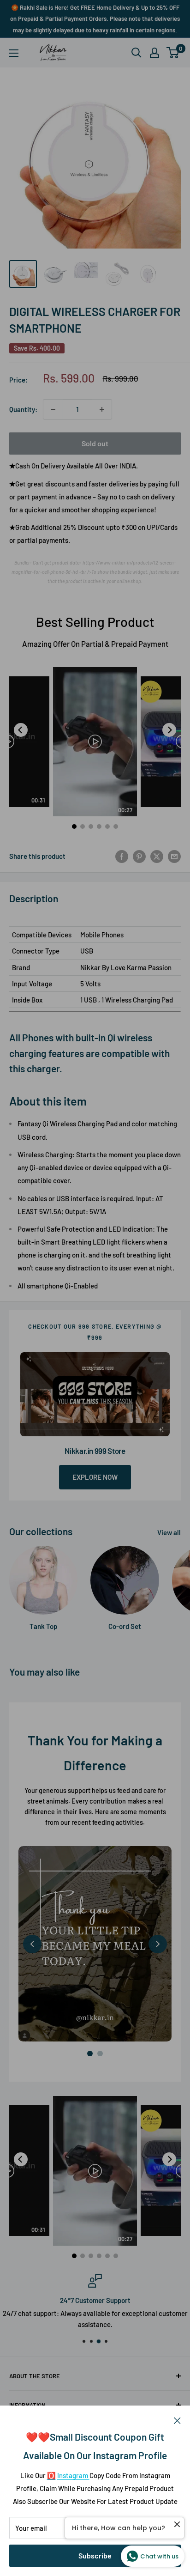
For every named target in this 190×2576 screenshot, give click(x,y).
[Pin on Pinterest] (139, 856)
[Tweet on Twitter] (157, 856)
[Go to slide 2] (100, 2054)
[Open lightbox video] (95, 742)
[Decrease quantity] (53, 409)
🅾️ (51, 2475)
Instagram (73, 2475)
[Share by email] (174, 856)
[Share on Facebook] (122, 856)
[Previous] (21, 730)
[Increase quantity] (102, 409)
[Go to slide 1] (90, 2054)
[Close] (177, 2419)
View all (169, 1532)
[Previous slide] (32, 1944)
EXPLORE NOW (95, 1477)
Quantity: (23, 409)
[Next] (169, 730)
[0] (173, 53)
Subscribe (95, 2555)
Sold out (95, 443)
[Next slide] (158, 1944)
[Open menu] (14, 53)
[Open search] (137, 53)
